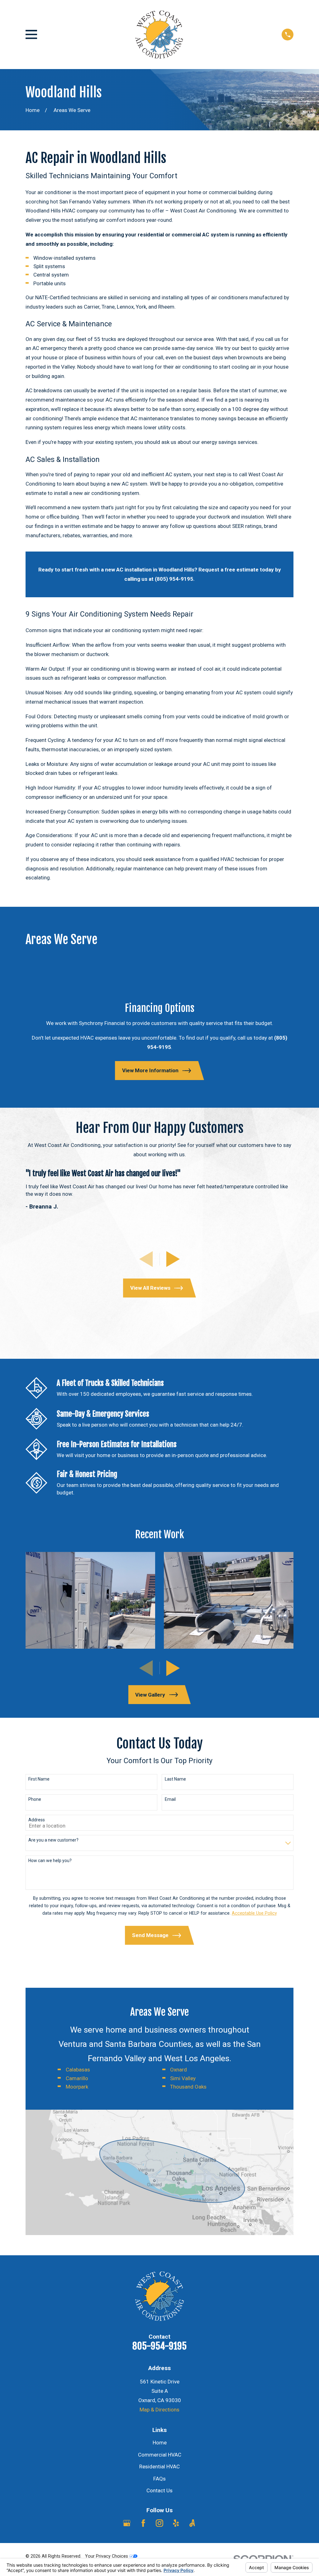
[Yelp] (176, 2523)
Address (37, 1820)
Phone (35, 1799)
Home (160, 2443)
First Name (39, 1779)
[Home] (159, 35)
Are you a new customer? (53, 1840)
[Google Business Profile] (127, 2523)
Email (170, 1799)
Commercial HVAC (160, 2455)
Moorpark (77, 2087)
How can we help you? (50, 1861)
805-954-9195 (159, 2346)
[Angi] (192, 2523)
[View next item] (173, 1259)
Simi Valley (183, 2078)
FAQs (159, 2479)
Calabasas (78, 2070)
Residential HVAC (159, 2467)
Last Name (175, 1779)
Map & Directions (159, 2410)
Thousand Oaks (188, 2087)
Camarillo (77, 2078)
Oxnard (179, 2070)
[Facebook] (143, 2523)
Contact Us (159, 2490)
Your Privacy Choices (107, 2556)
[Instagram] (159, 2523)
